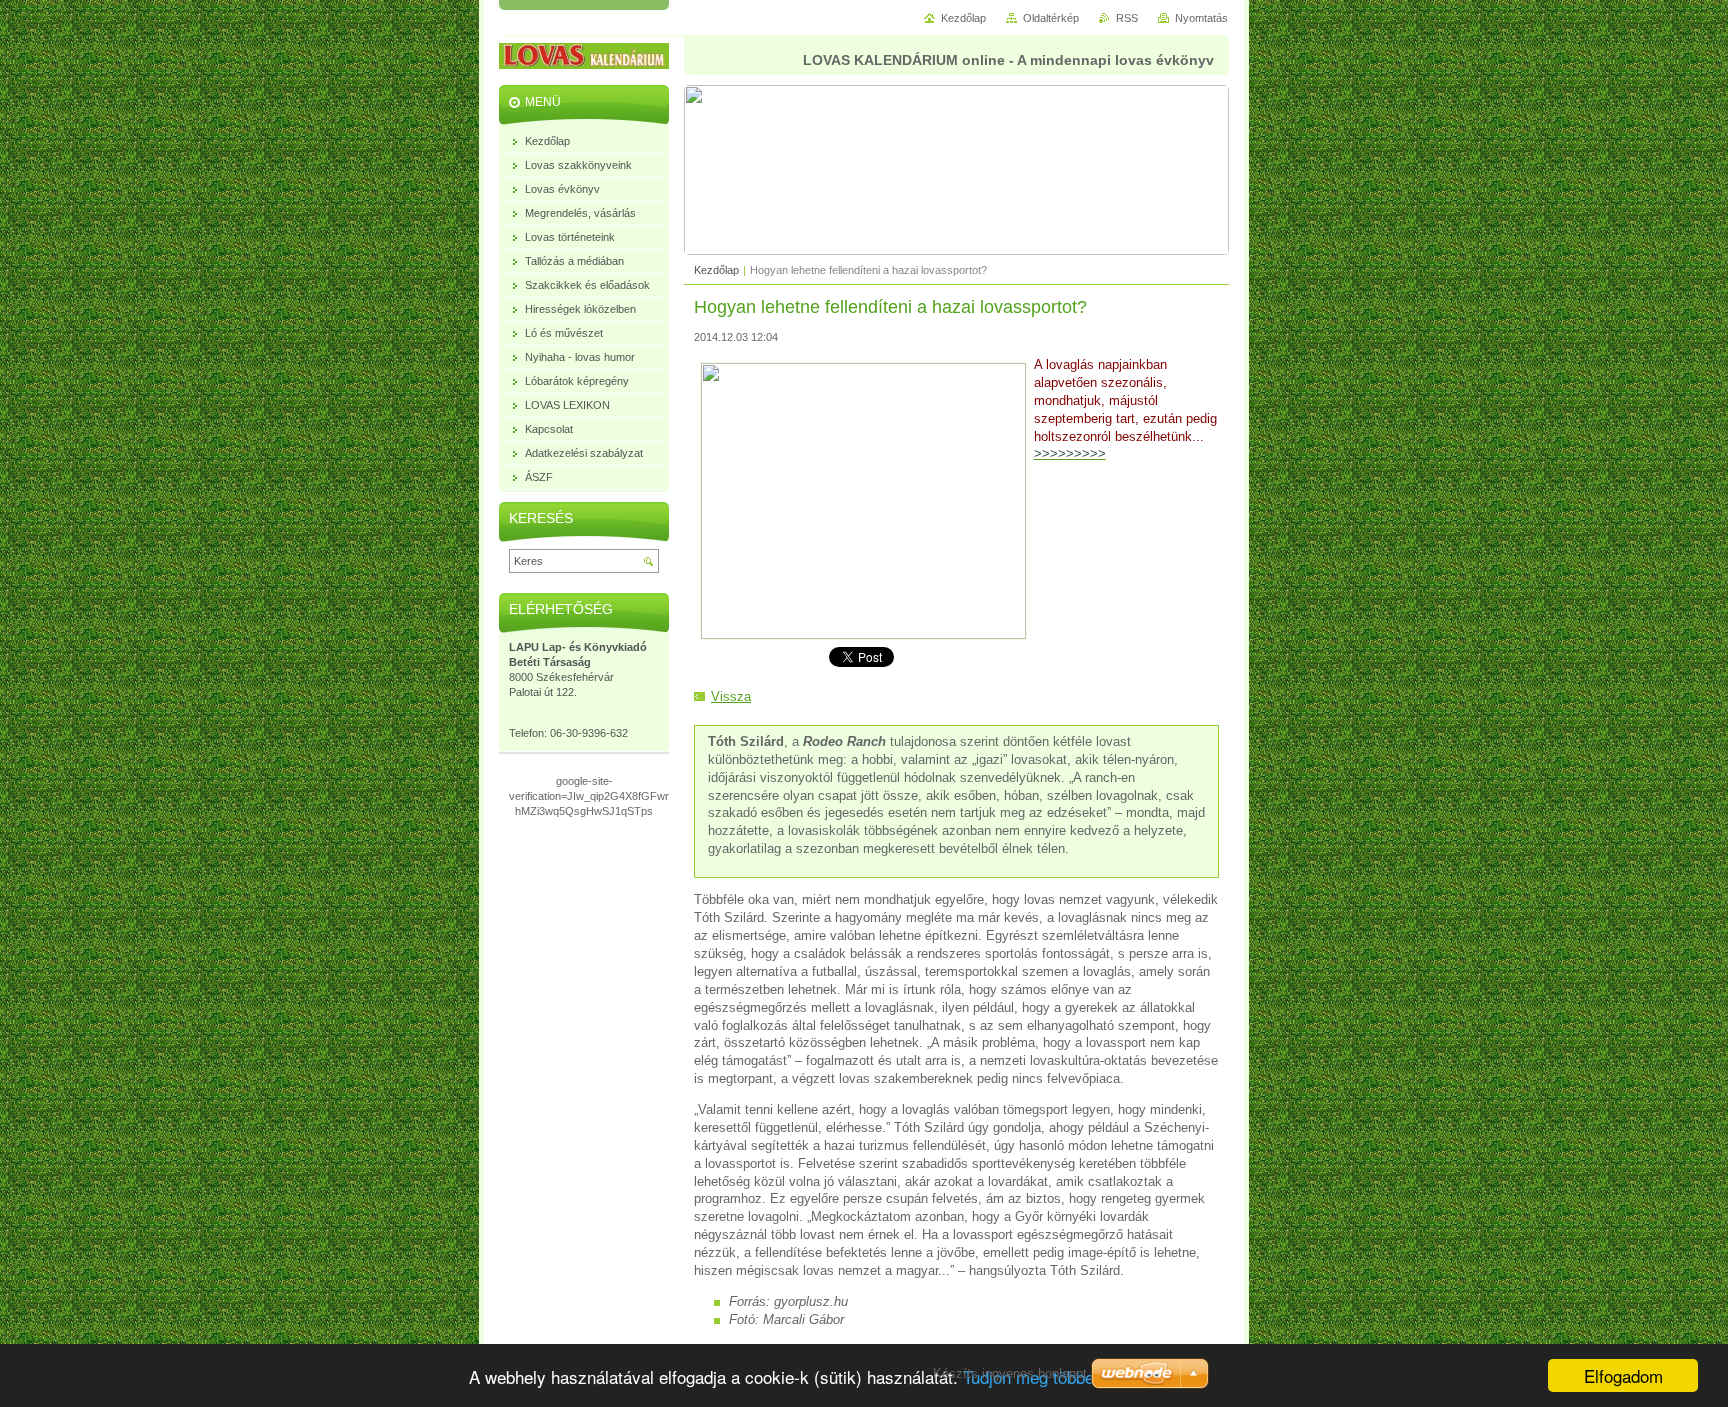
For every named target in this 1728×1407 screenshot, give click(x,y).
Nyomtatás (1201, 18)
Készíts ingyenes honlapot (1010, 1373)
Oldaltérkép (1051, 18)
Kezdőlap (716, 270)
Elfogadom (1623, 1375)
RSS (1127, 18)
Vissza (731, 696)
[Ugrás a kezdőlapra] (599, 59)
